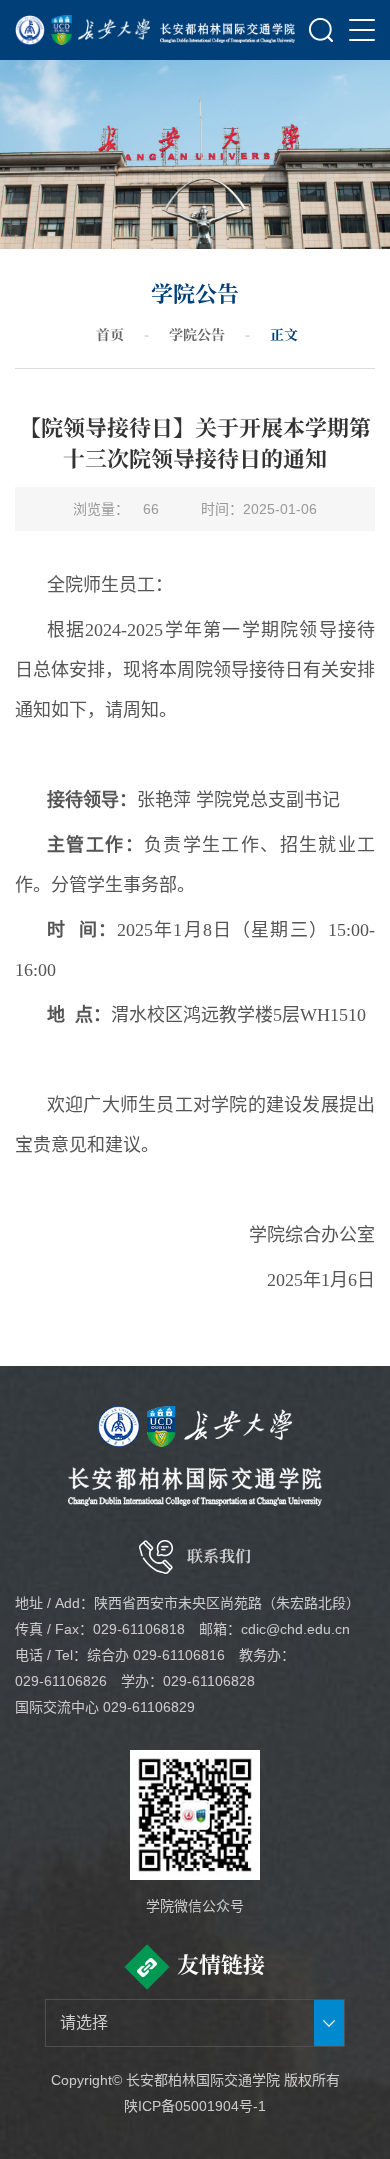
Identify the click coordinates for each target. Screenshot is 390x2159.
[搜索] (321, 30)
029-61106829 (149, 1707)
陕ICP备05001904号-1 (195, 2106)
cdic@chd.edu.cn (295, 1629)
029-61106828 (209, 1681)
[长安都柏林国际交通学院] (227, 30)
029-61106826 (61, 1681)
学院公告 (197, 334)
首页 (110, 334)
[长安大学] (82, 30)
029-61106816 (179, 1655)
